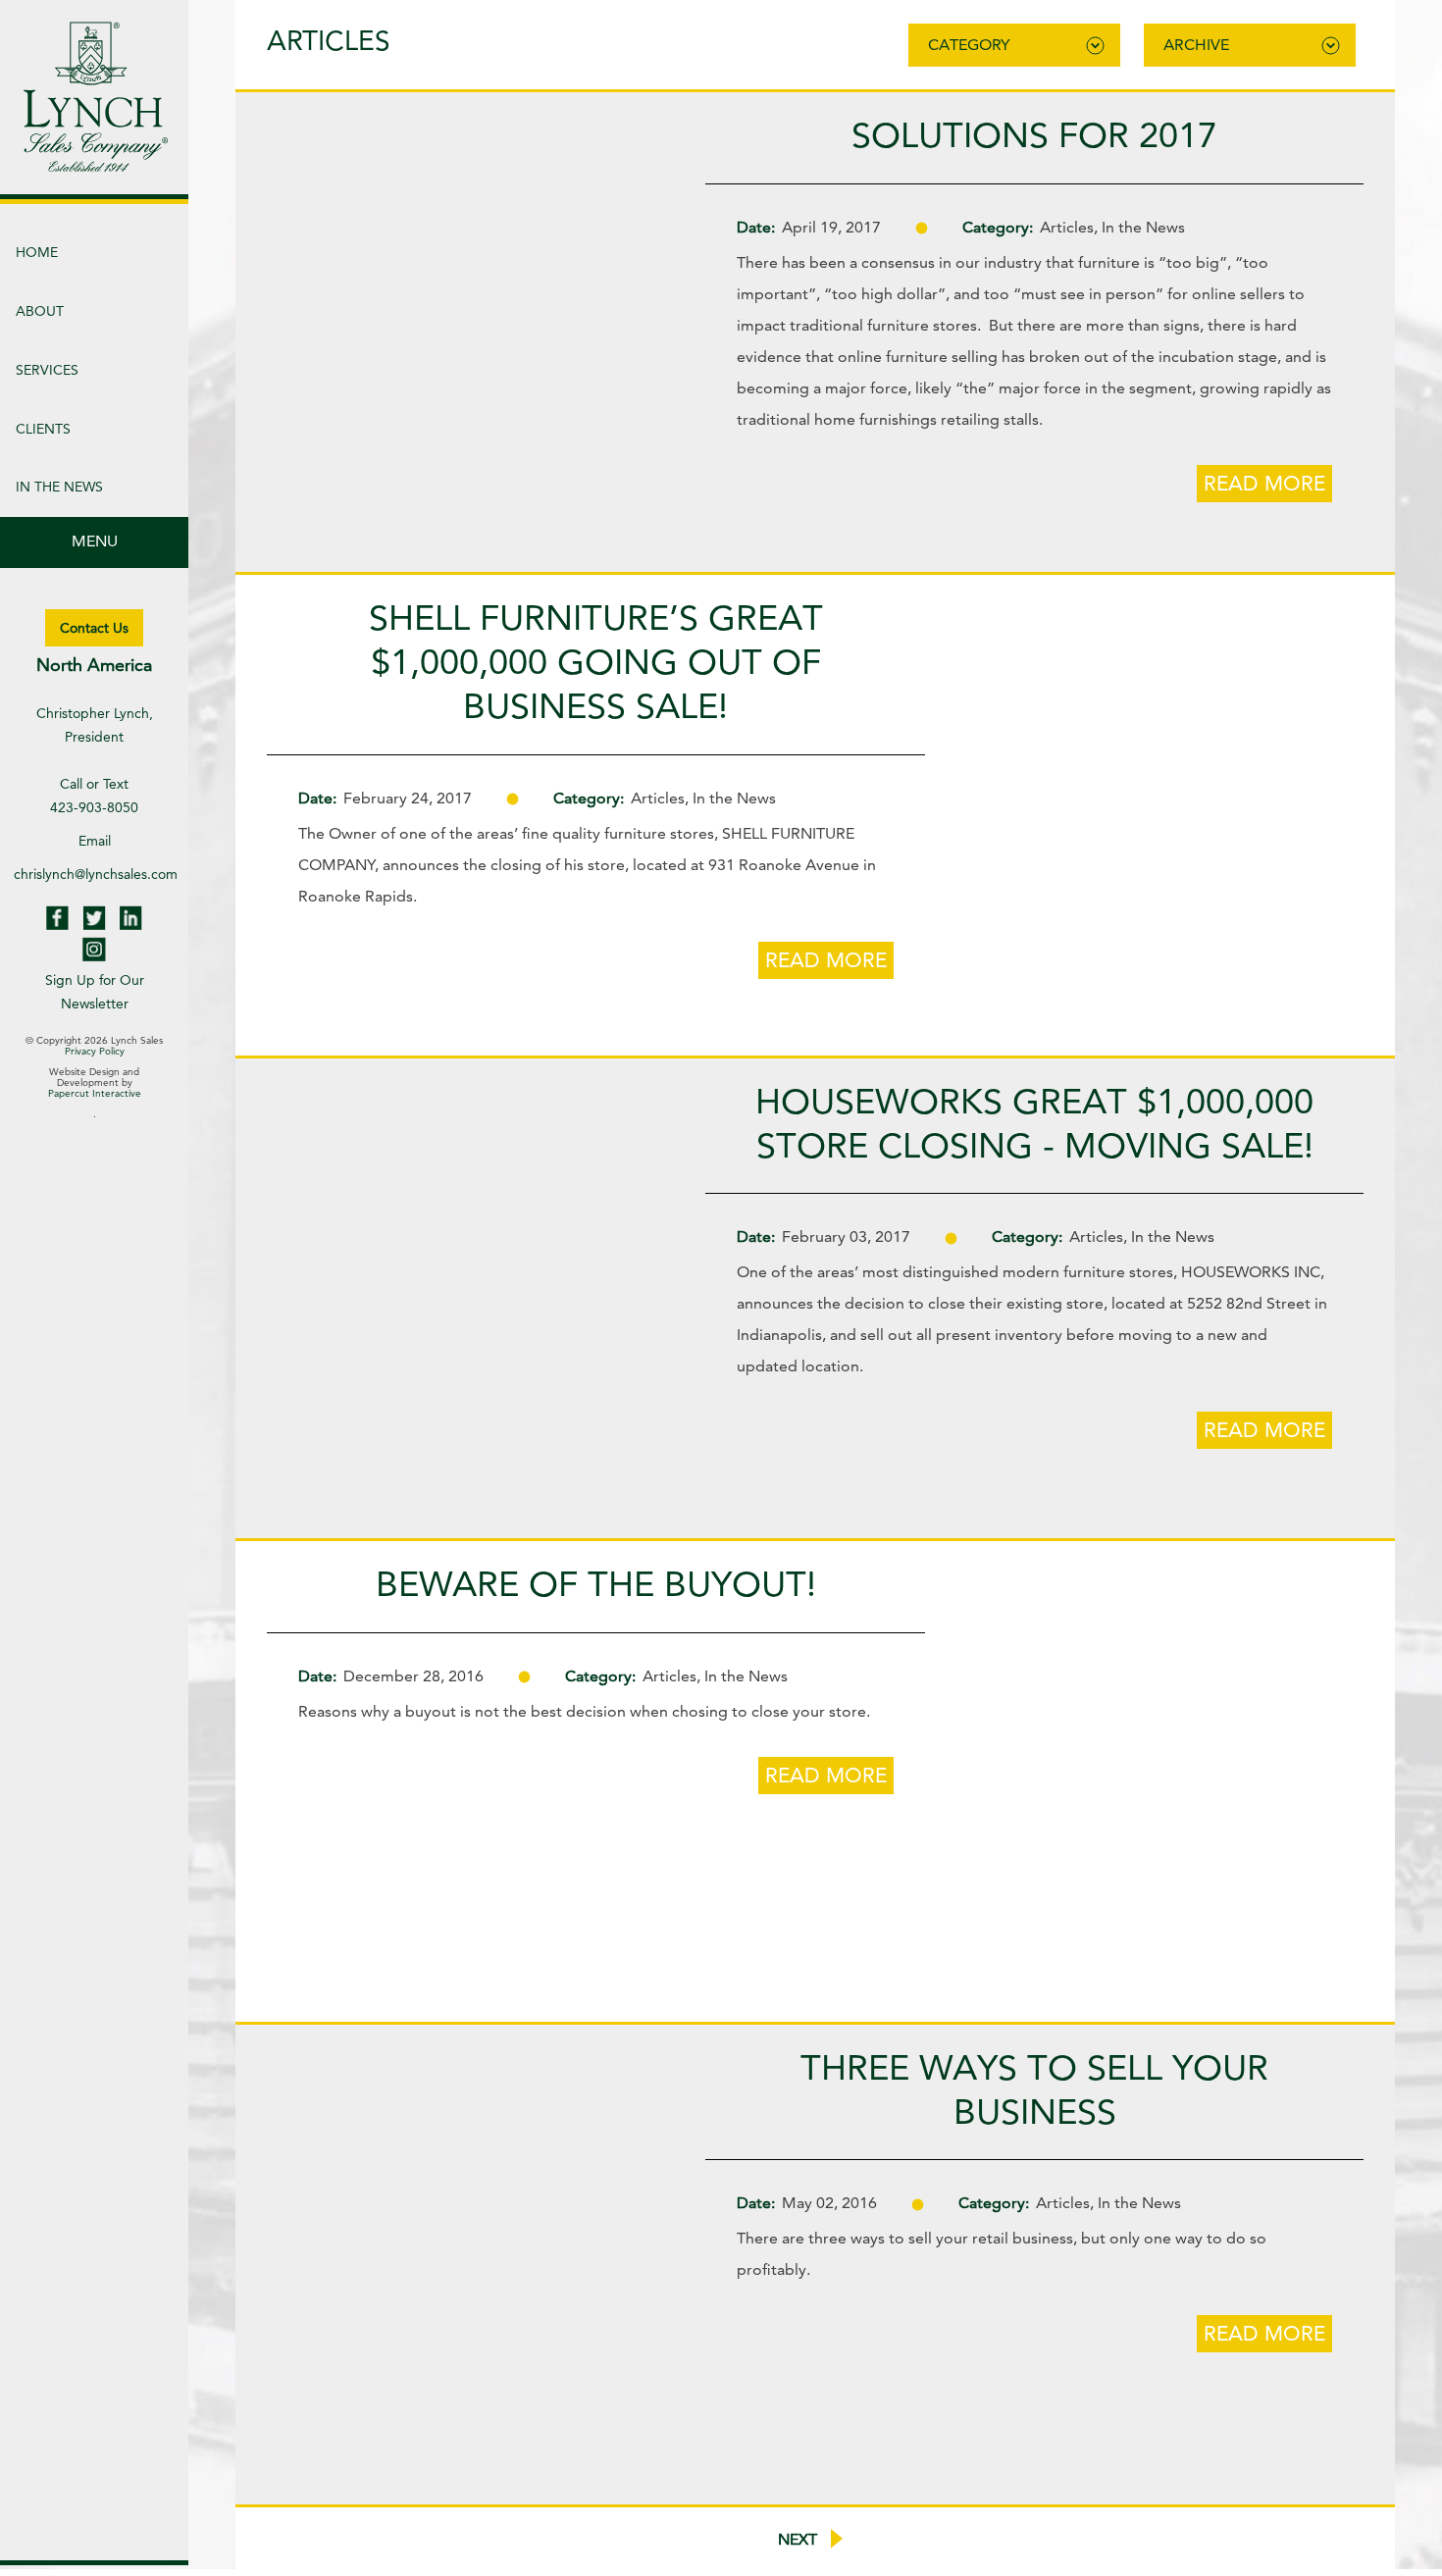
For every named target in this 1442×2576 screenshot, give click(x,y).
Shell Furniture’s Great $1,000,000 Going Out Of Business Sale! (596, 662)
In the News (59, 487)
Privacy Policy (95, 1051)
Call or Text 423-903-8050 (94, 796)
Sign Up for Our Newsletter (95, 992)
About (40, 311)
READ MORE (1264, 483)
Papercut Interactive (95, 1093)
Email (95, 841)
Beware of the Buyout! (596, 1584)
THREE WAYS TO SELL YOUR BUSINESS (1034, 2089)
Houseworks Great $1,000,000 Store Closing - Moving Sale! (1034, 1123)
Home (37, 252)
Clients (43, 429)
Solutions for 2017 (1034, 135)
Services (47, 370)
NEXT (799, 2539)
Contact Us (94, 628)
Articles (1067, 227)
